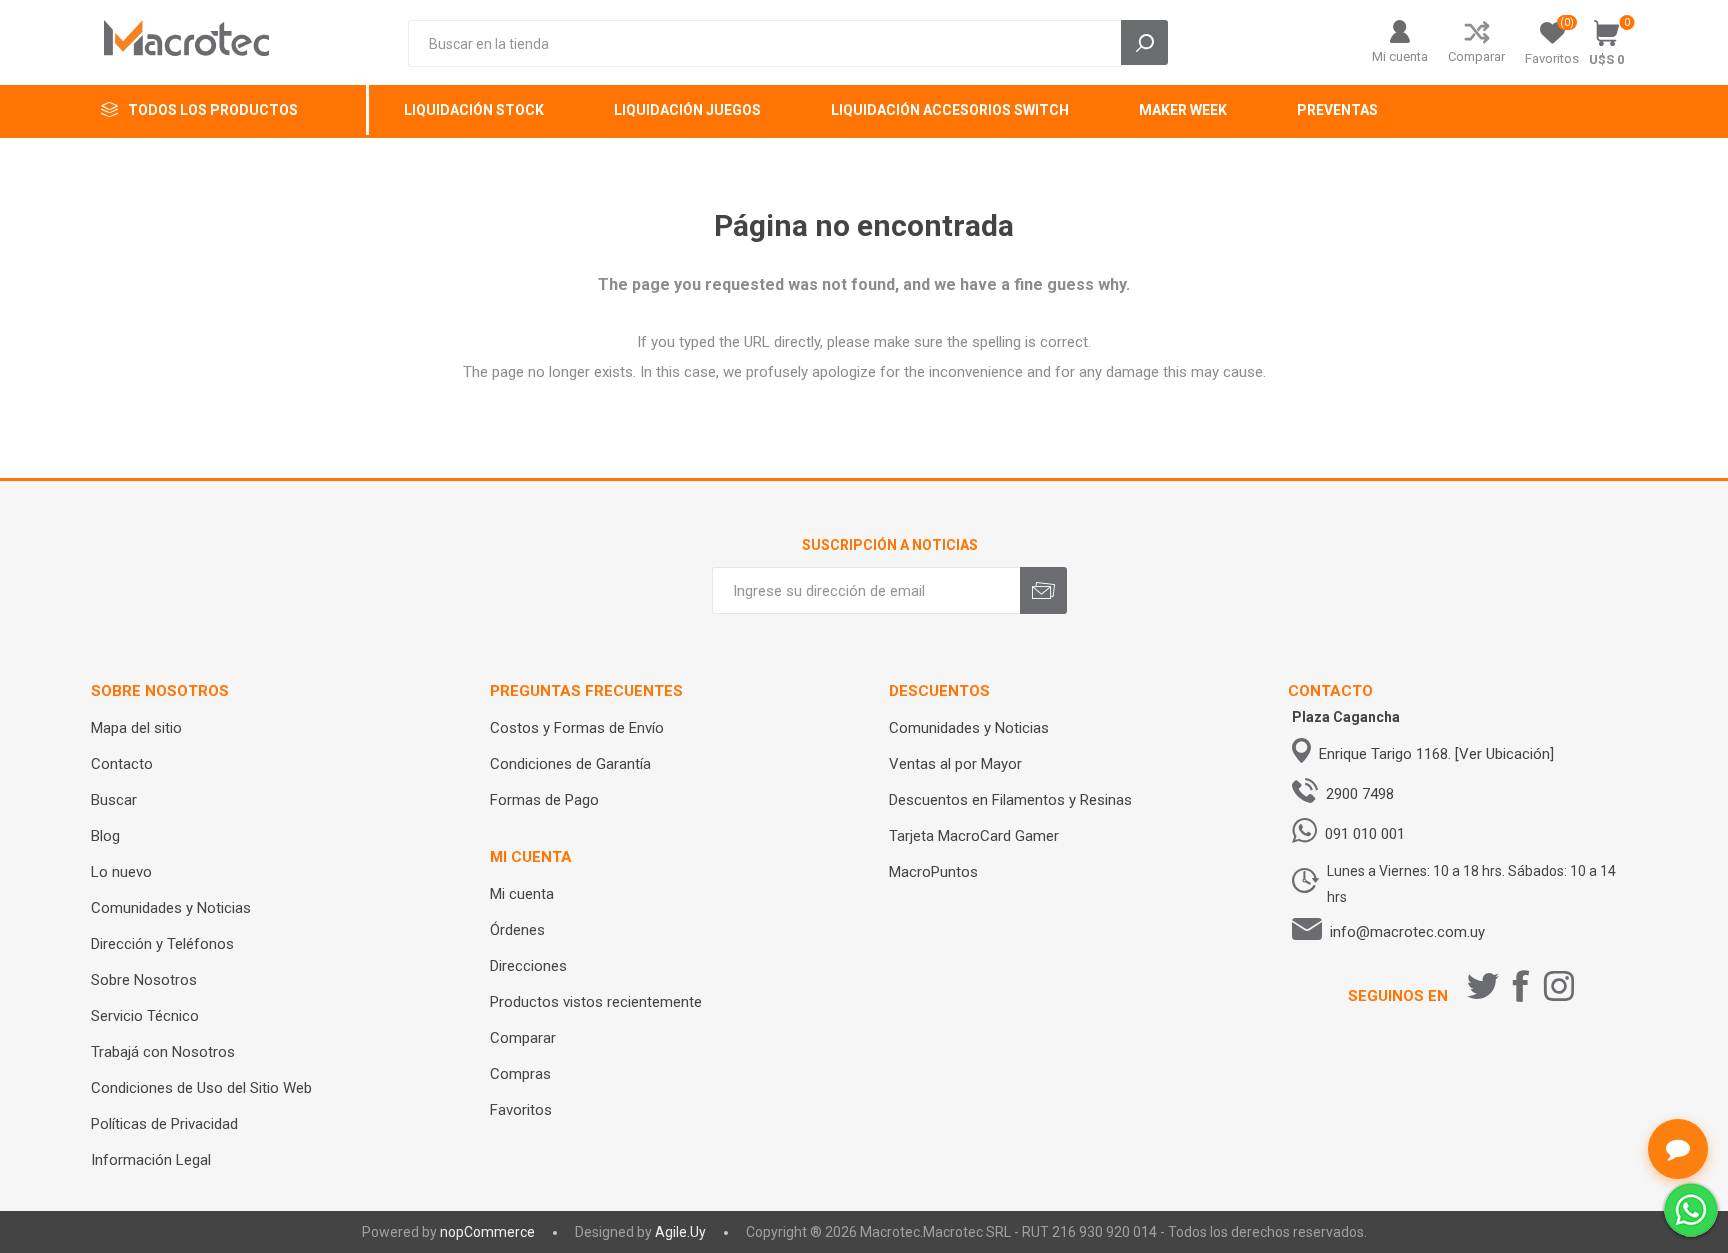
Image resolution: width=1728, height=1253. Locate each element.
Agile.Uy (680, 1232)
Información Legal (151, 1160)
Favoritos (521, 1110)
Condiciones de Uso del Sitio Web (201, 1088)
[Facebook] (1521, 986)
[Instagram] (1559, 986)
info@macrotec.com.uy (1407, 932)
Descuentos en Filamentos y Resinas (1010, 800)
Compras (520, 1074)
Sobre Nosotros (144, 980)
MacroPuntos (933, 872)
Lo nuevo (121, 872)
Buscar (114, 800)
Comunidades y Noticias (171, 908)
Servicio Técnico (145, 1016)
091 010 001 (1365, 834)
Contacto (122, 764)
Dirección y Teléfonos (162, 944)
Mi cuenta (1400, 56)
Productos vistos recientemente (596, 1002)
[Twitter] (1483, 986)
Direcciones (528, 966)
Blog (105, 836)
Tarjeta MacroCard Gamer (974, 836)
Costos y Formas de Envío (577, 728)
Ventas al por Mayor (955, 764)
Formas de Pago (544, 800)
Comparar (1476, 56)
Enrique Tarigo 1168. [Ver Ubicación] (1436, 754)
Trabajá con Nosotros (163, 1052)
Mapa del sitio (136, 728)
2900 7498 (1360, 794)
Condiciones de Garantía (570, 764)
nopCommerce (487, 1232)
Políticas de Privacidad (164, 1124)
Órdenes (517, 930)
